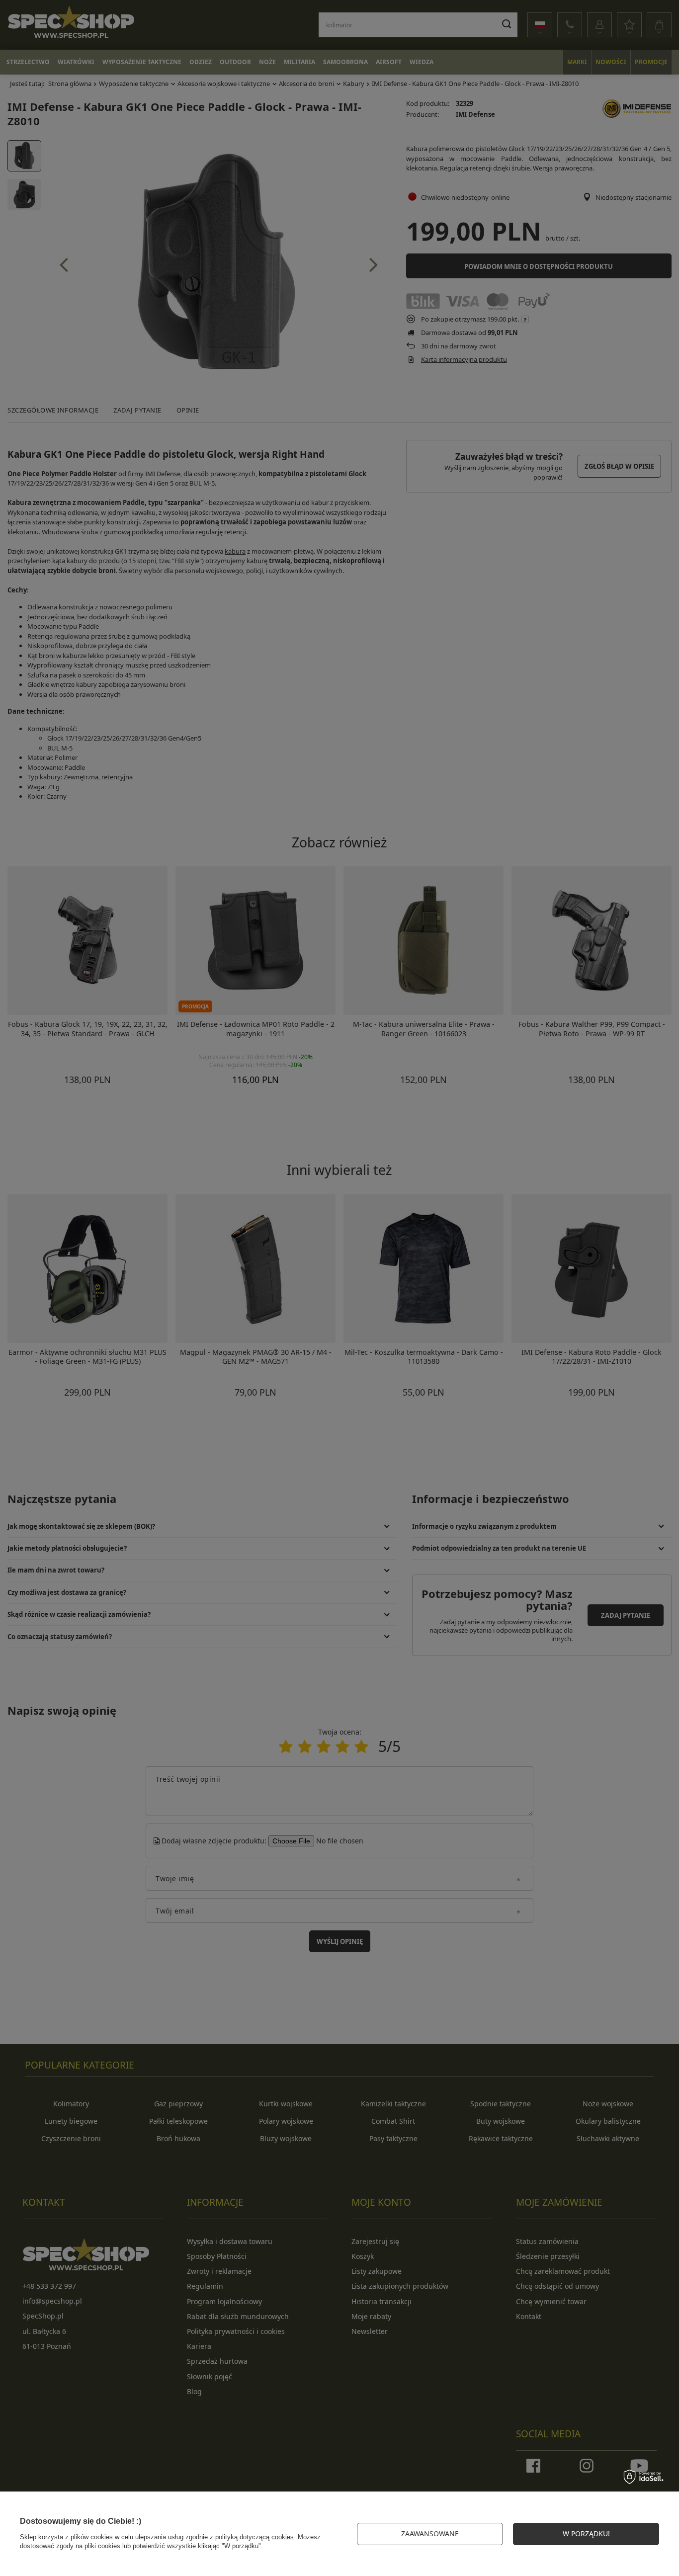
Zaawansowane (430, 2534)
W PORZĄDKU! (586, 2534)
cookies (283, 2537)
